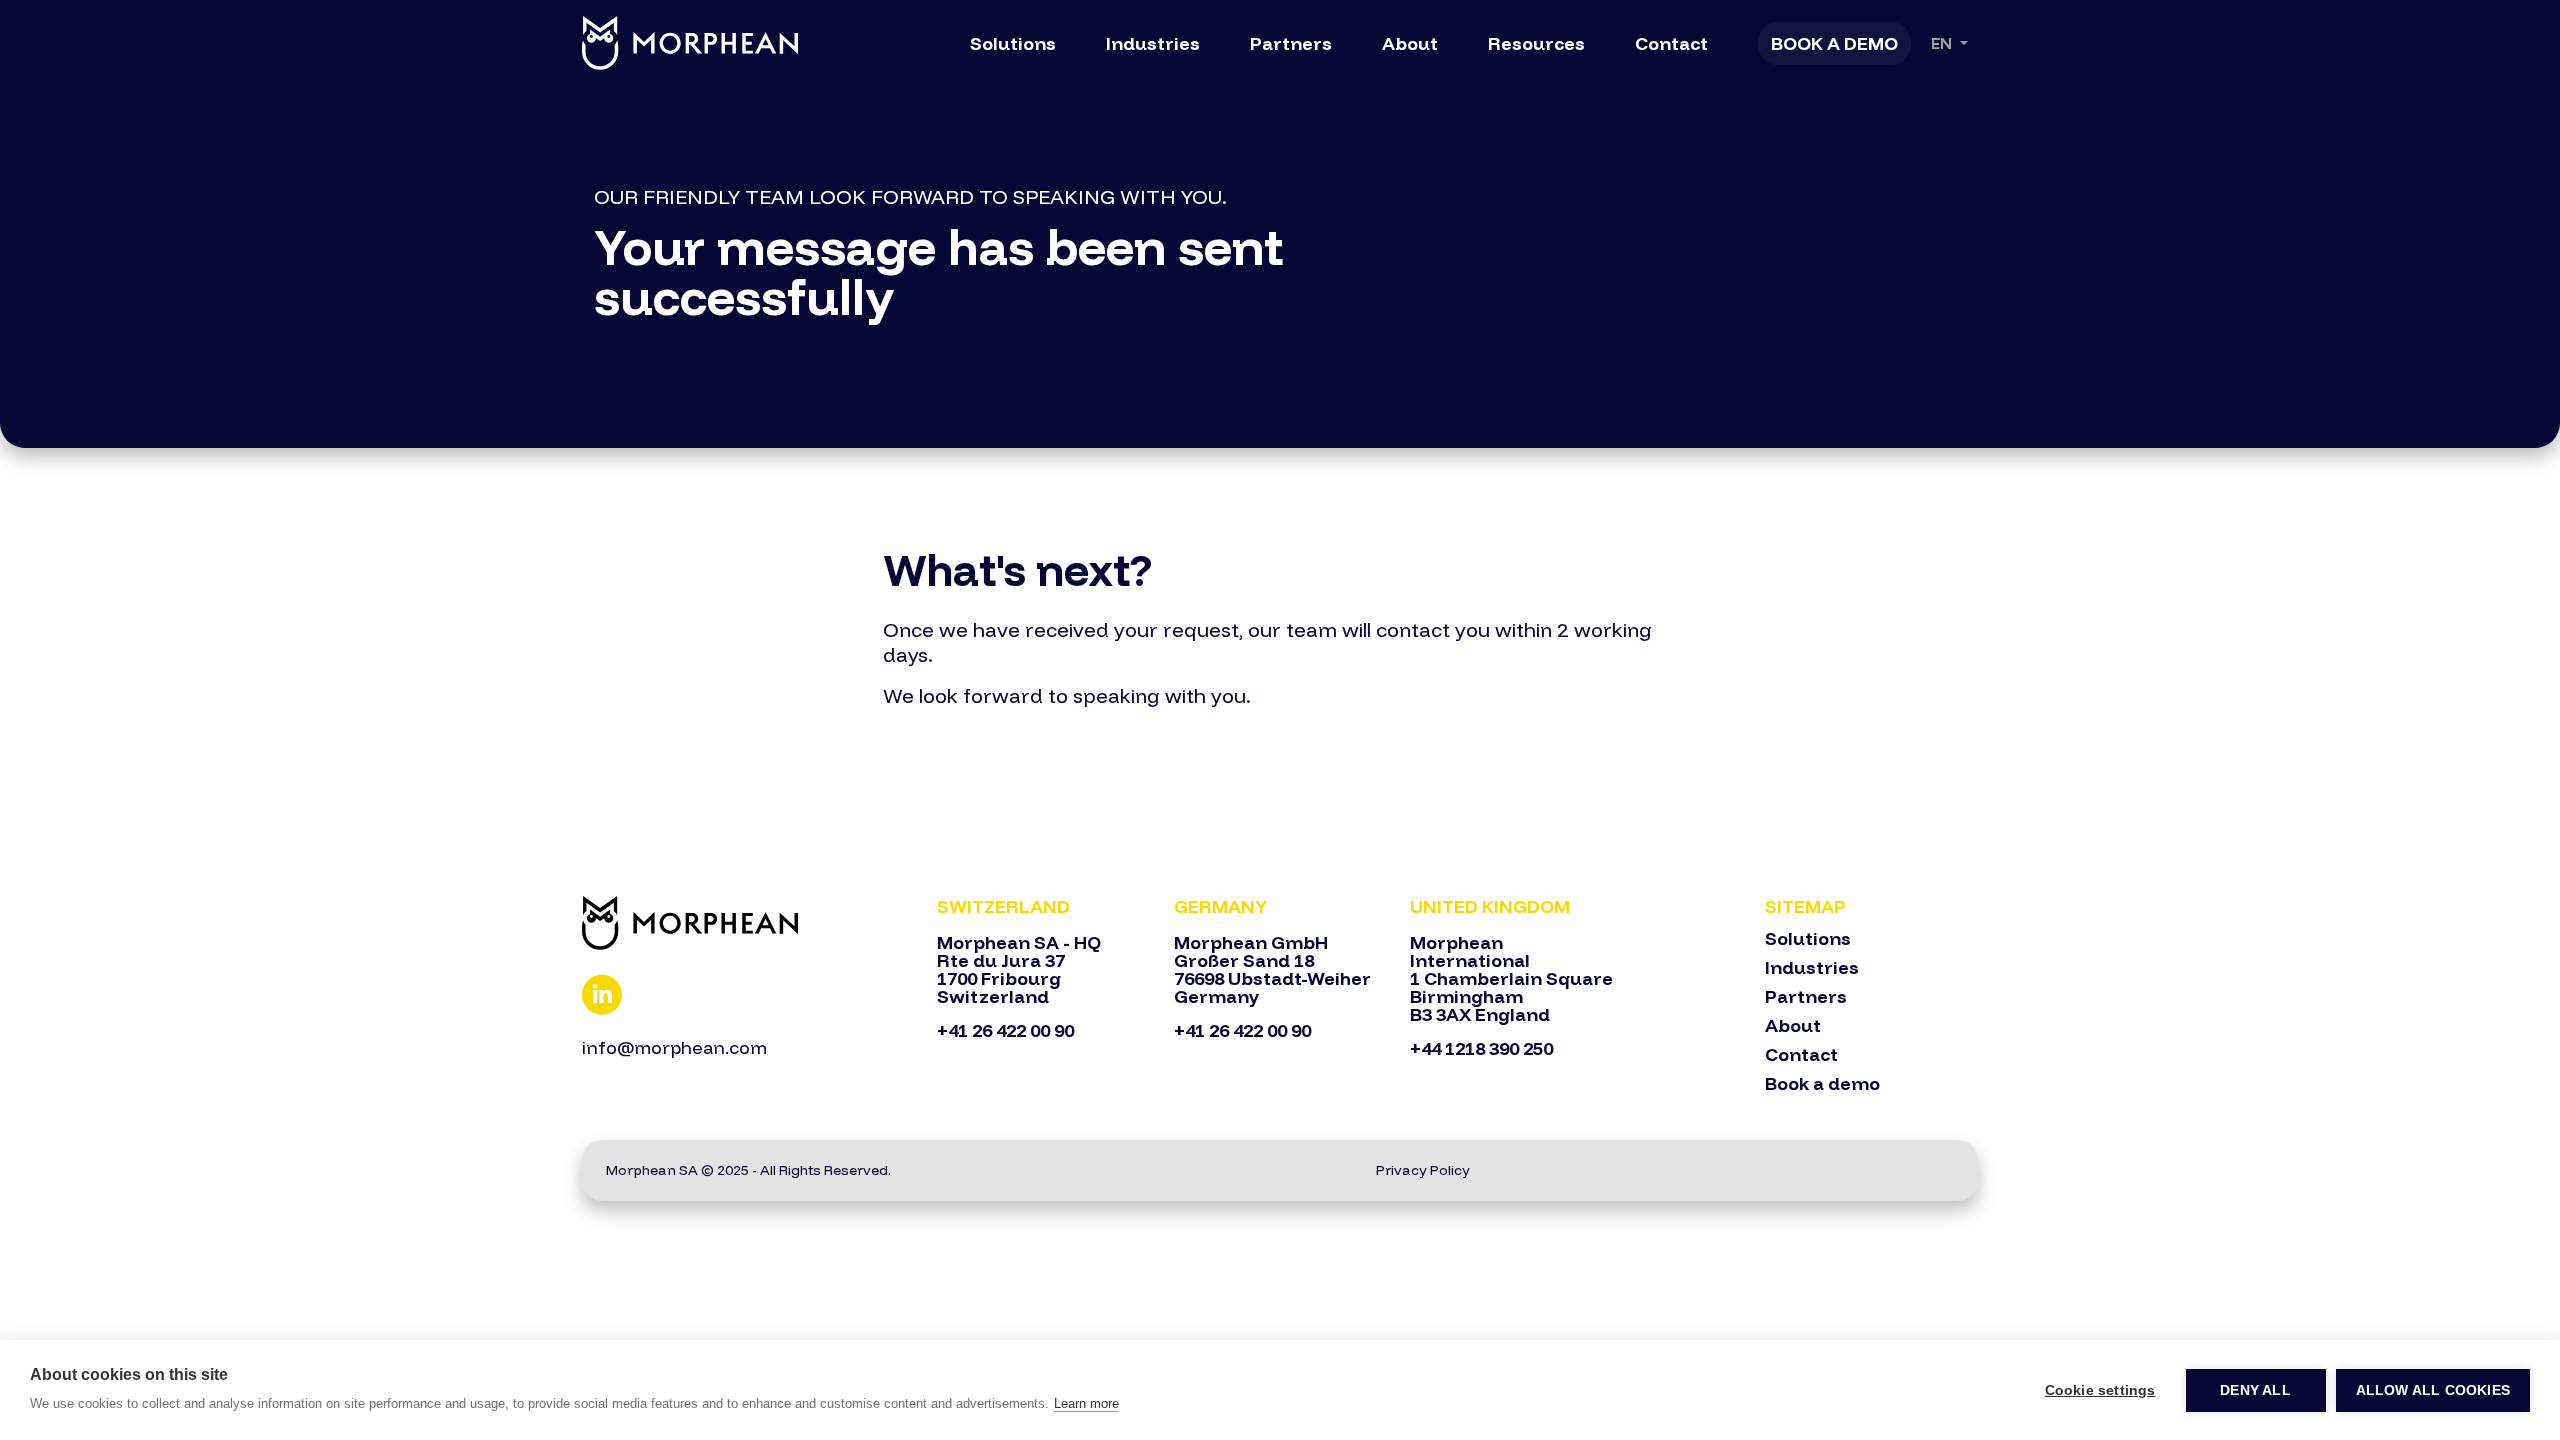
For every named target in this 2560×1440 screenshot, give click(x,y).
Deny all (2255, 1390)
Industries (1153, 43)
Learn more (1086, 1403)
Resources (1536, 43)
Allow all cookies (2433, 1390)
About (1410, 43)
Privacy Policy (1423, 1170)
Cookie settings (2100, 1390)
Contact (1671, 43)
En (1943, 43)
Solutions (1013, 43)
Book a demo (1822, 1083)
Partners (1291, 43)
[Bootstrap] (747, 923)
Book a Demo (1834, 43)
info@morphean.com (674, 1047)
